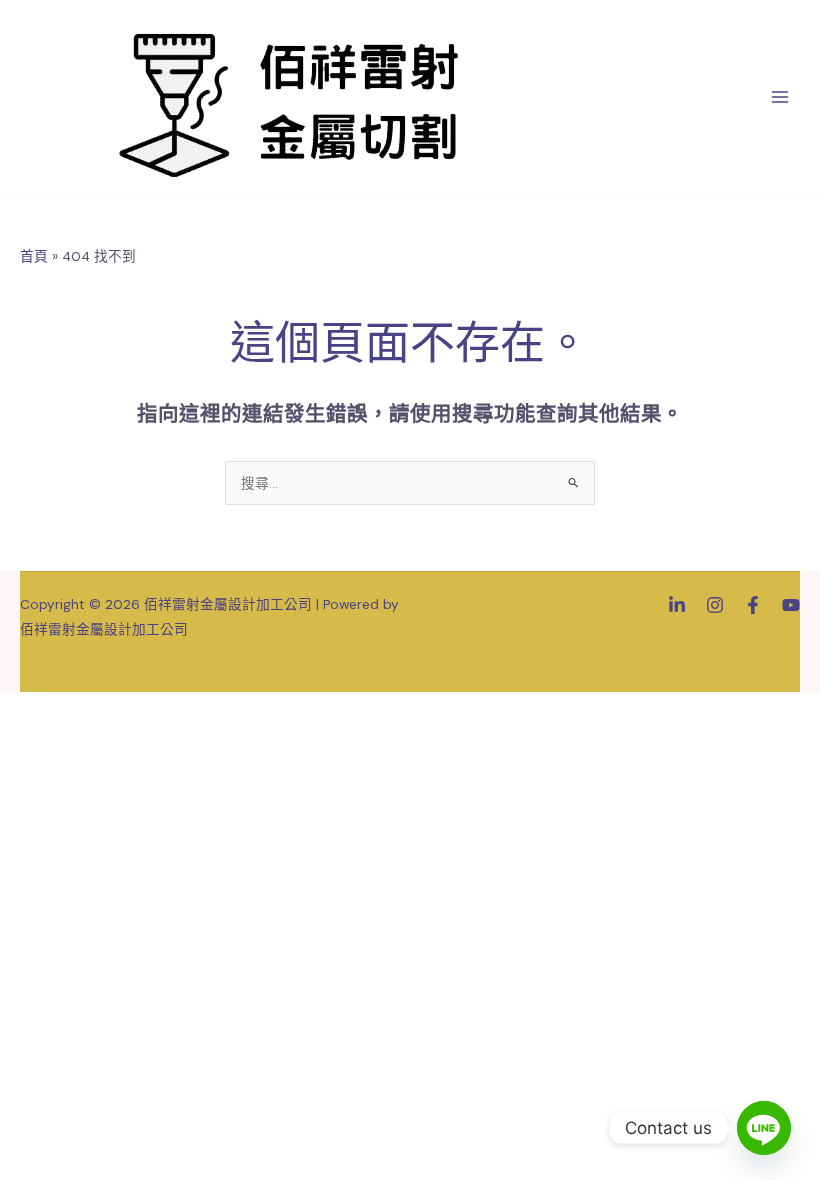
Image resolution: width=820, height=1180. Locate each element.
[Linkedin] (677, 605)
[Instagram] (715, 605)
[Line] (764, 1128)
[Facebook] (753, 605)
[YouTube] (791, 605)
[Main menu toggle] (780, 96)
